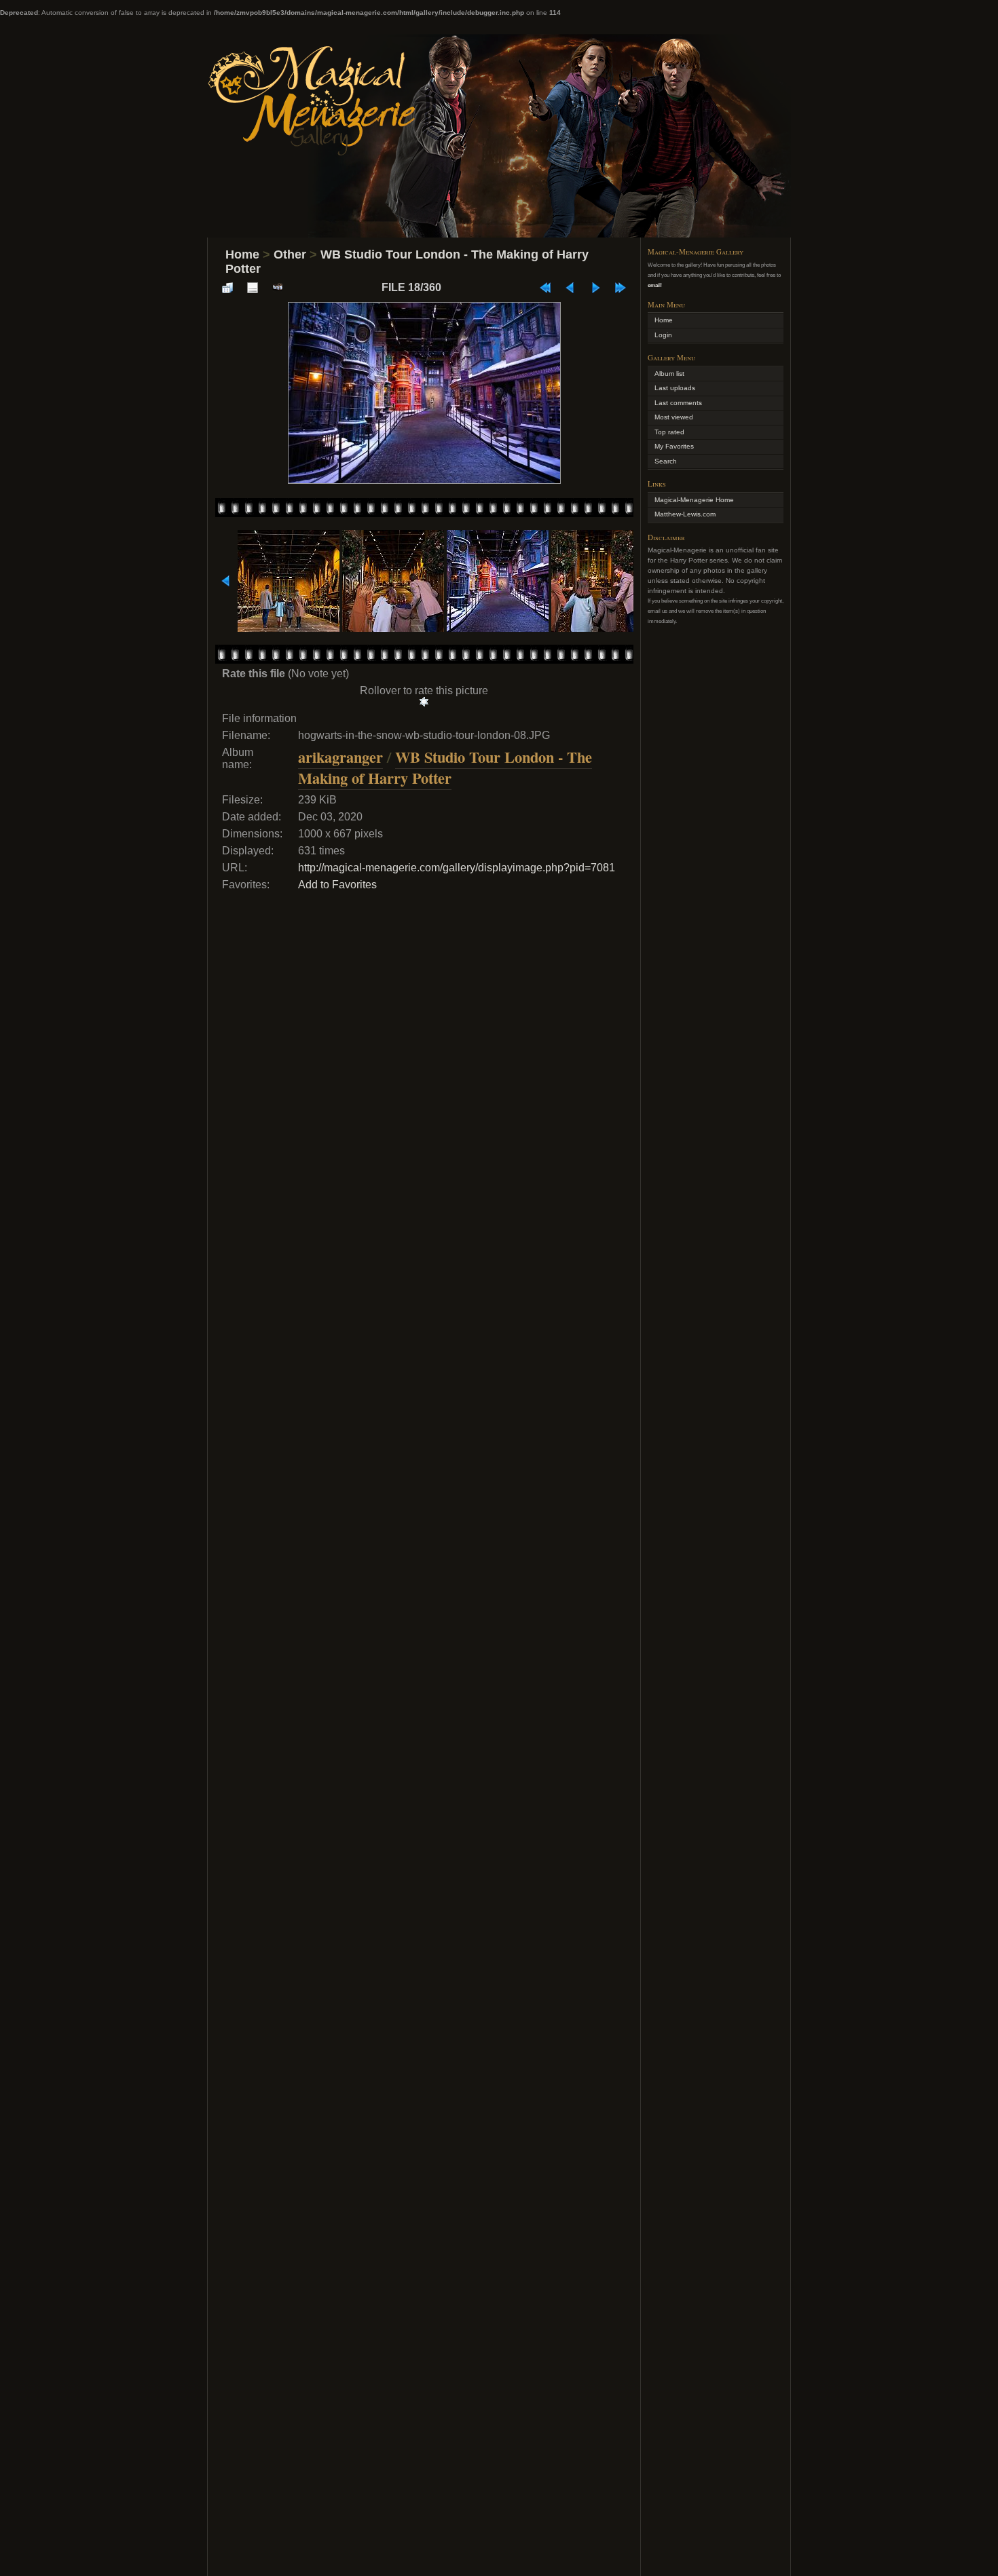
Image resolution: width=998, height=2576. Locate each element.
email (654, 285)
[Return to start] (545, 288)
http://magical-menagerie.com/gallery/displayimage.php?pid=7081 (457, 868)
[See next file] (595, 288)
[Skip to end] (621, 288)
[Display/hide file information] (253, 288)
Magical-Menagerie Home (694, 500)
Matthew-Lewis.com (685, 514)
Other (290, 254)
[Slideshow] (278, 288)
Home (242, 254)
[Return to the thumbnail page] (227, 288)
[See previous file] (570, 288)
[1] (424, 702)
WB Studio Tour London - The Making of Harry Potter (445, 768)
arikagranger (340, 757)
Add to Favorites (337, 885)
